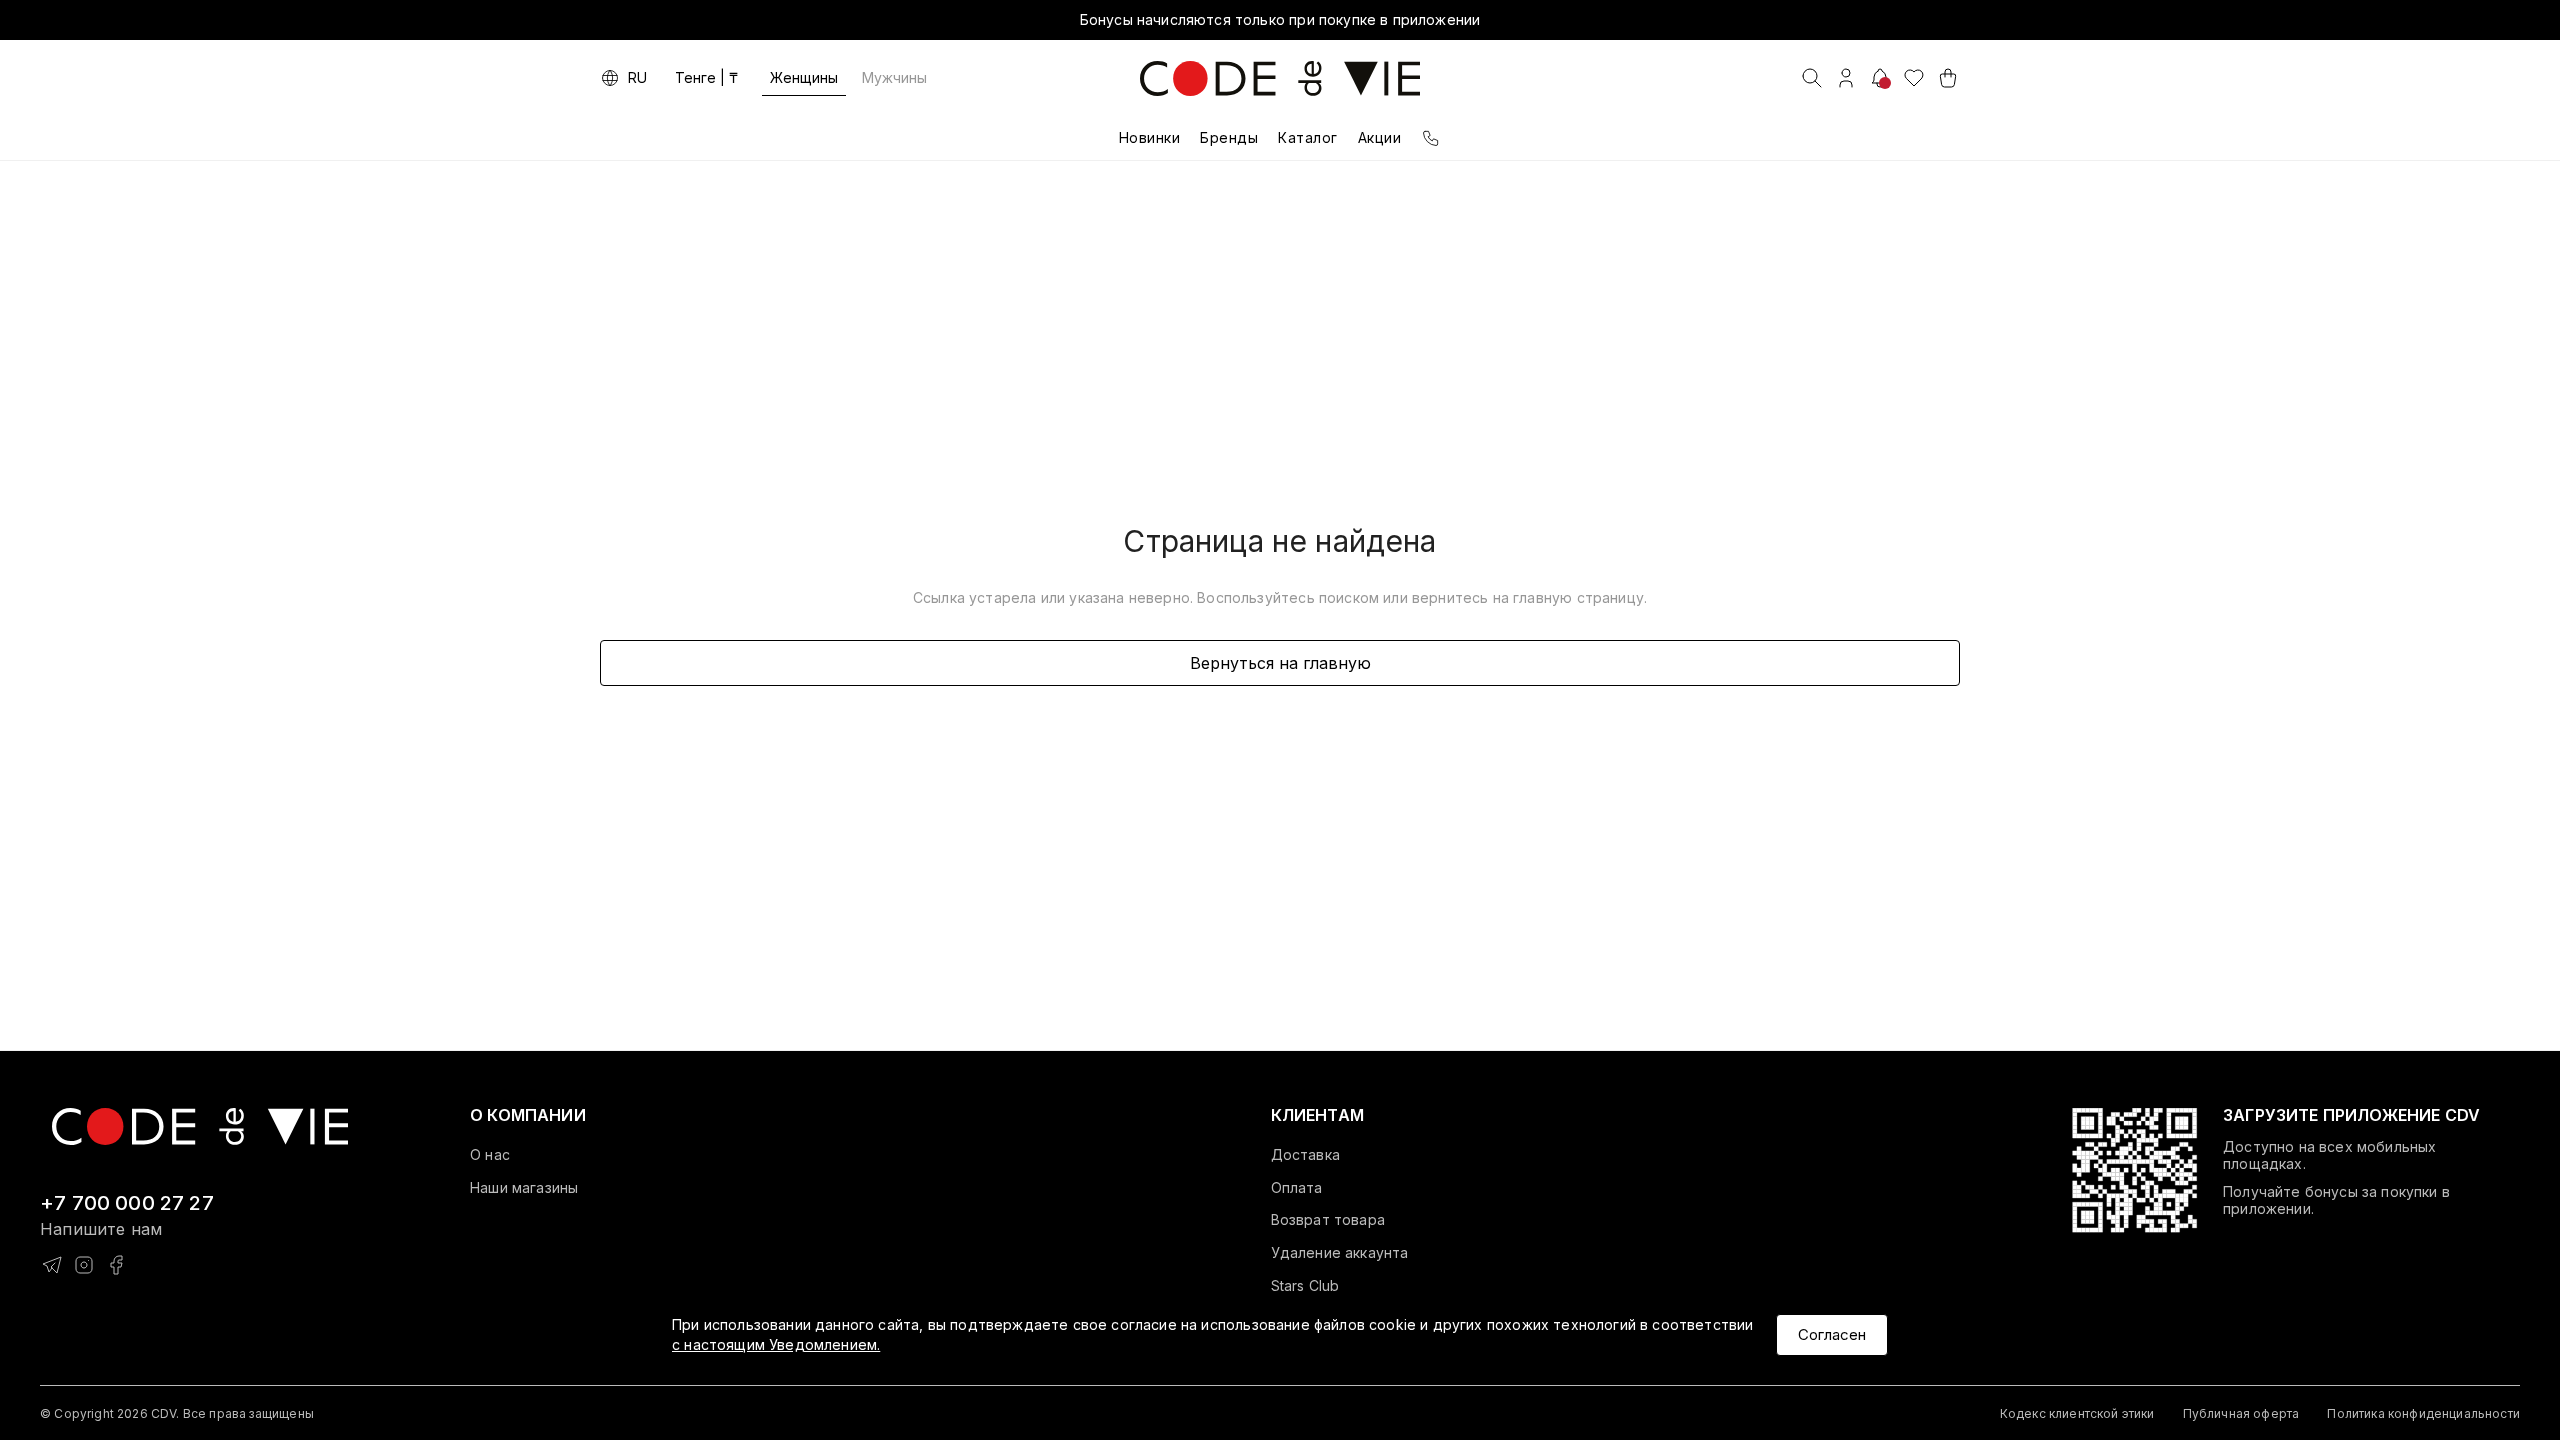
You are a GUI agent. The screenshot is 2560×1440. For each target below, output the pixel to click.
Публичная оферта (2241, 1413)
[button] (528, 1116)
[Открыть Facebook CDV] (116, 1265)
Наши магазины (524, 1188)
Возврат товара (1328, 1220)
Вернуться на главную (1280, 663)
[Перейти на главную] (200, 1125)
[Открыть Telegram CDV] (52, 1265)
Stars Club (1305, 1286)
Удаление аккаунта (1340, 1253)
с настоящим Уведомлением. (776, 1344)
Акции (1380, 137)
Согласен (1832, 1334)
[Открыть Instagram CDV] (84, 1265)
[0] (1914, 78)
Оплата (1297, 1188)
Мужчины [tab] (894, 77)
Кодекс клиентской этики (2077, 1413)
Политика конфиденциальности (2423, 1413)
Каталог (1308, 137)
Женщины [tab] (804, 77)
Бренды (1229, 137)
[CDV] (1280, 78)
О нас (490, 1155)
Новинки (1150, 137)
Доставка (1305, 1155)
